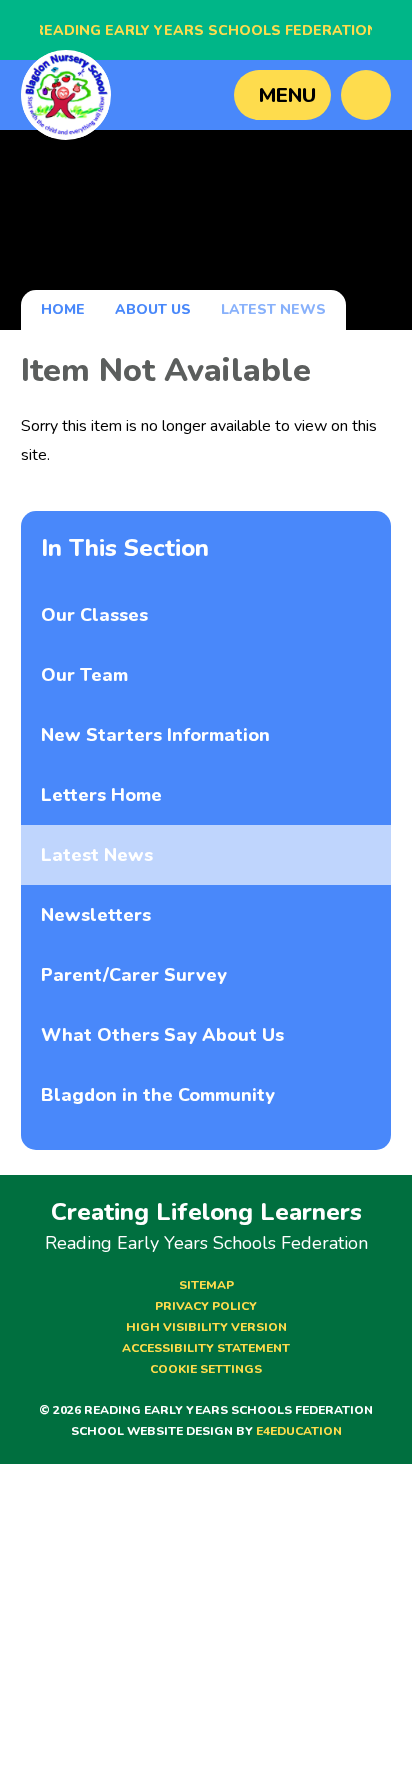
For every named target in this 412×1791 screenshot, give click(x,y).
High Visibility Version (206, 1327)
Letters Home (101, 795)
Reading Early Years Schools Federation (206, 30)
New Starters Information (155, 735)
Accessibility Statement (206, 1348)
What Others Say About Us (162, 1035)
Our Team (84, 675)
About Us (153, 309)
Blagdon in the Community (158, 1095)
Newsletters (96, 915)
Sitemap (206, 1285)
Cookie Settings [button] (206, 1369)
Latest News (273, 309)
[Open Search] (366, 95)
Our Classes (94, 615)
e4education (299, 1431)
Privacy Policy (206, 1306)
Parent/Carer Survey (134, 975)
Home (63, 309)
